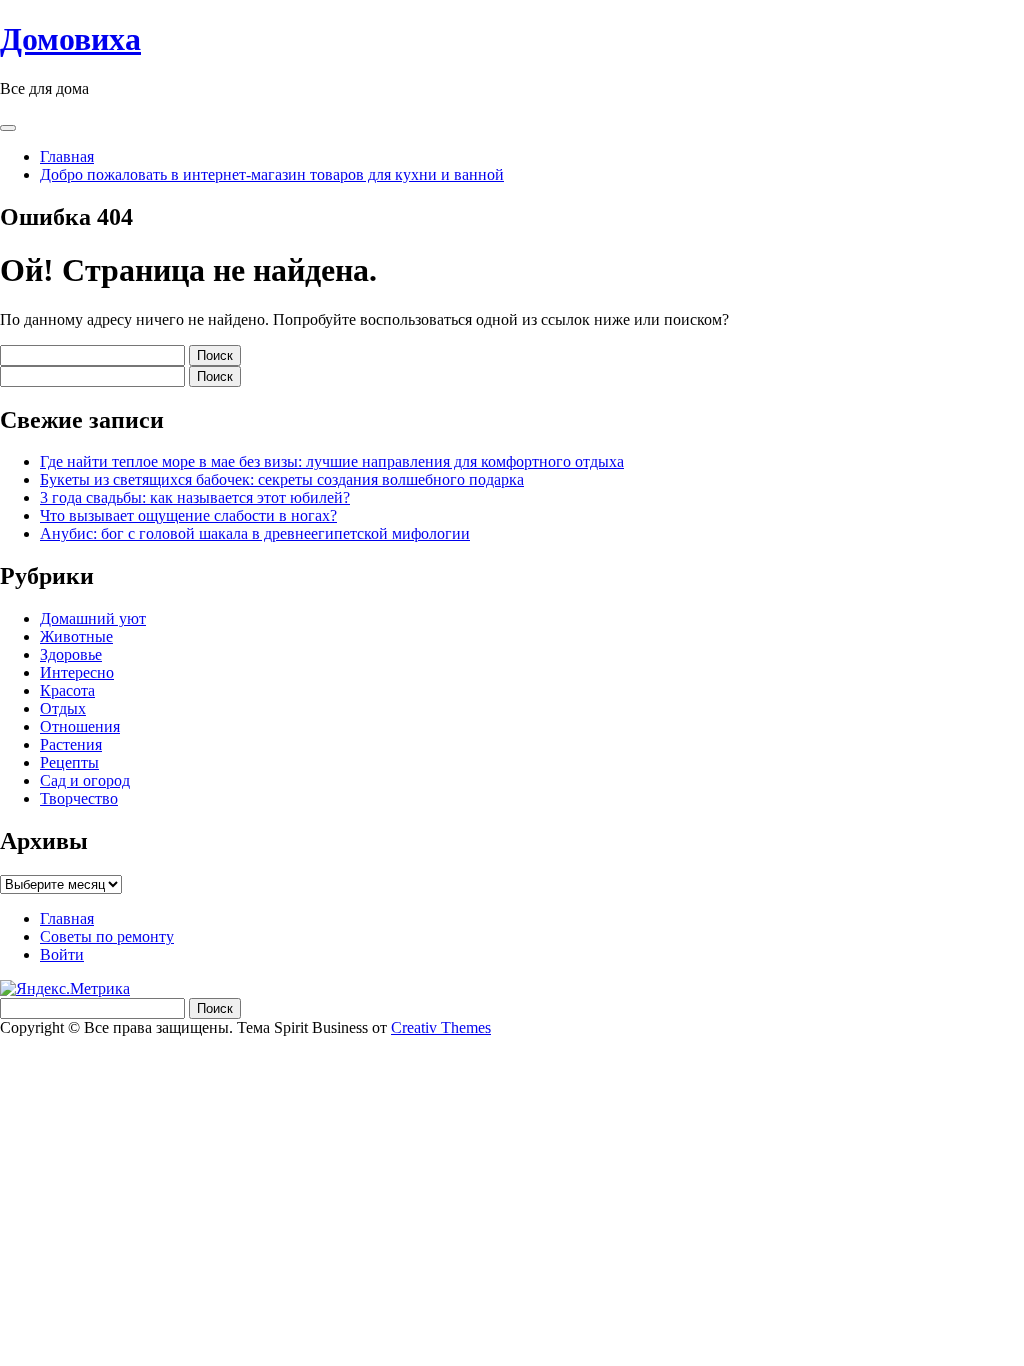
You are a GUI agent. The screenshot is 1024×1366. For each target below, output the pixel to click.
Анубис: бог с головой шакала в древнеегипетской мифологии (255, 533)
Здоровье (71, 654)
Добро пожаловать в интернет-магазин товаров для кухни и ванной (272, 174)
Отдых (63, 708)
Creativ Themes (441, 1027)
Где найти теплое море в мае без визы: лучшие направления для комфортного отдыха (332, 461)
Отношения (80, 726)
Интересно (77, 672)
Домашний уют (93, 618)
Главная (67, 156)
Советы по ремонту (107, 936)
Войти (62, 954)
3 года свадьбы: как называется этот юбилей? (195, 497)
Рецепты (69, 762)
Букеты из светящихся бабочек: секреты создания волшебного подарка (282, 479)
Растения (71, 744)
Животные (76, 636)
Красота (67, 690)
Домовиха (70, 39)
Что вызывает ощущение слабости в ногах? (188, 515)
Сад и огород (85, 780)
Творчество (79, 798)
